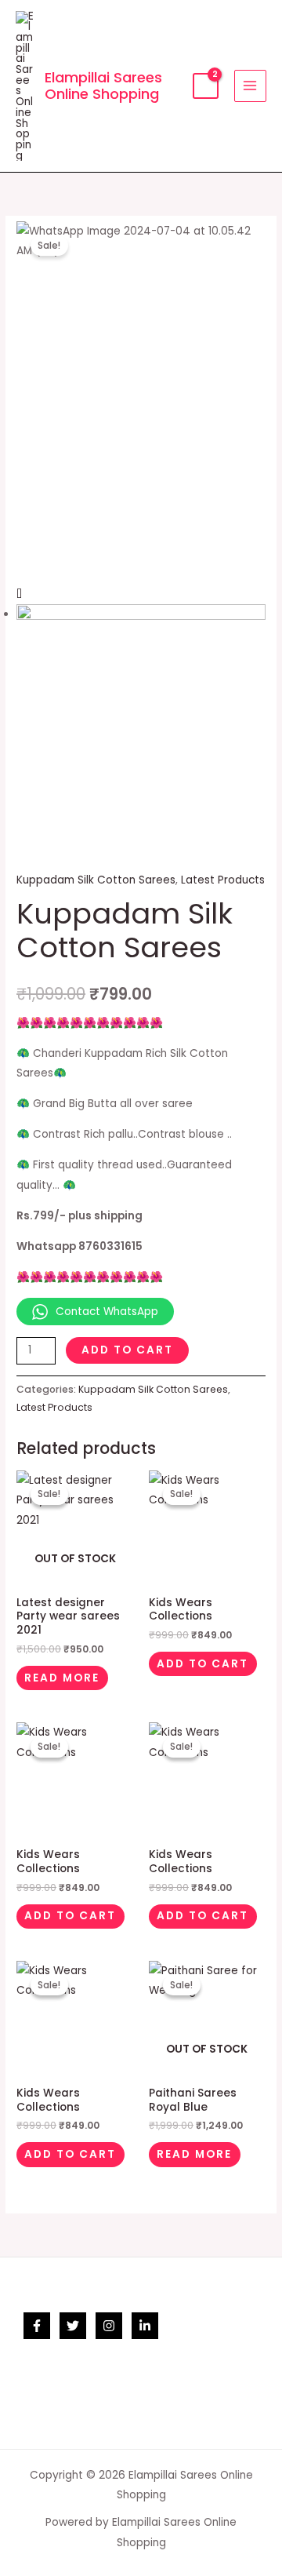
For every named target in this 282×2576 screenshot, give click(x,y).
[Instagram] (109, 2326)
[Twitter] (73, 2326)
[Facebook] (37, 2326)
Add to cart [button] (202, 1664)
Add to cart (127, 1350)
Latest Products (223, 880)
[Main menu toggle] (250, 86)
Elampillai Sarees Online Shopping (103, 86)
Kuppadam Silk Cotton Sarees (96, 880)
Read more (62, 1678)
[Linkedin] (145, 2326)
